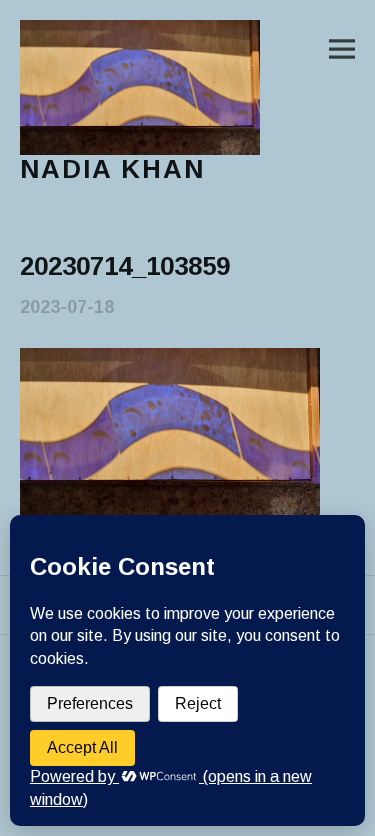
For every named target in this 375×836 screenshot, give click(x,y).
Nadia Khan (112, 169)
